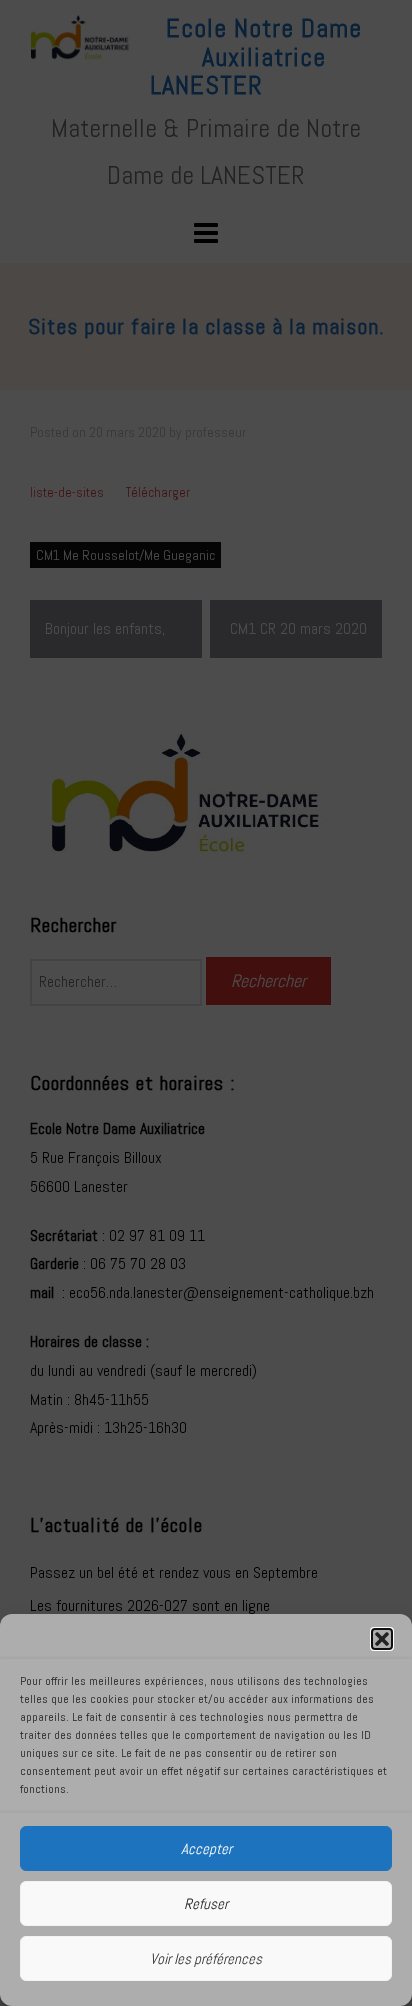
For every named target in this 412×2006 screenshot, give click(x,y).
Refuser (206, 1903)
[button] (382, 1639)
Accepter (206, 1848)
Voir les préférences (206, 1958)
